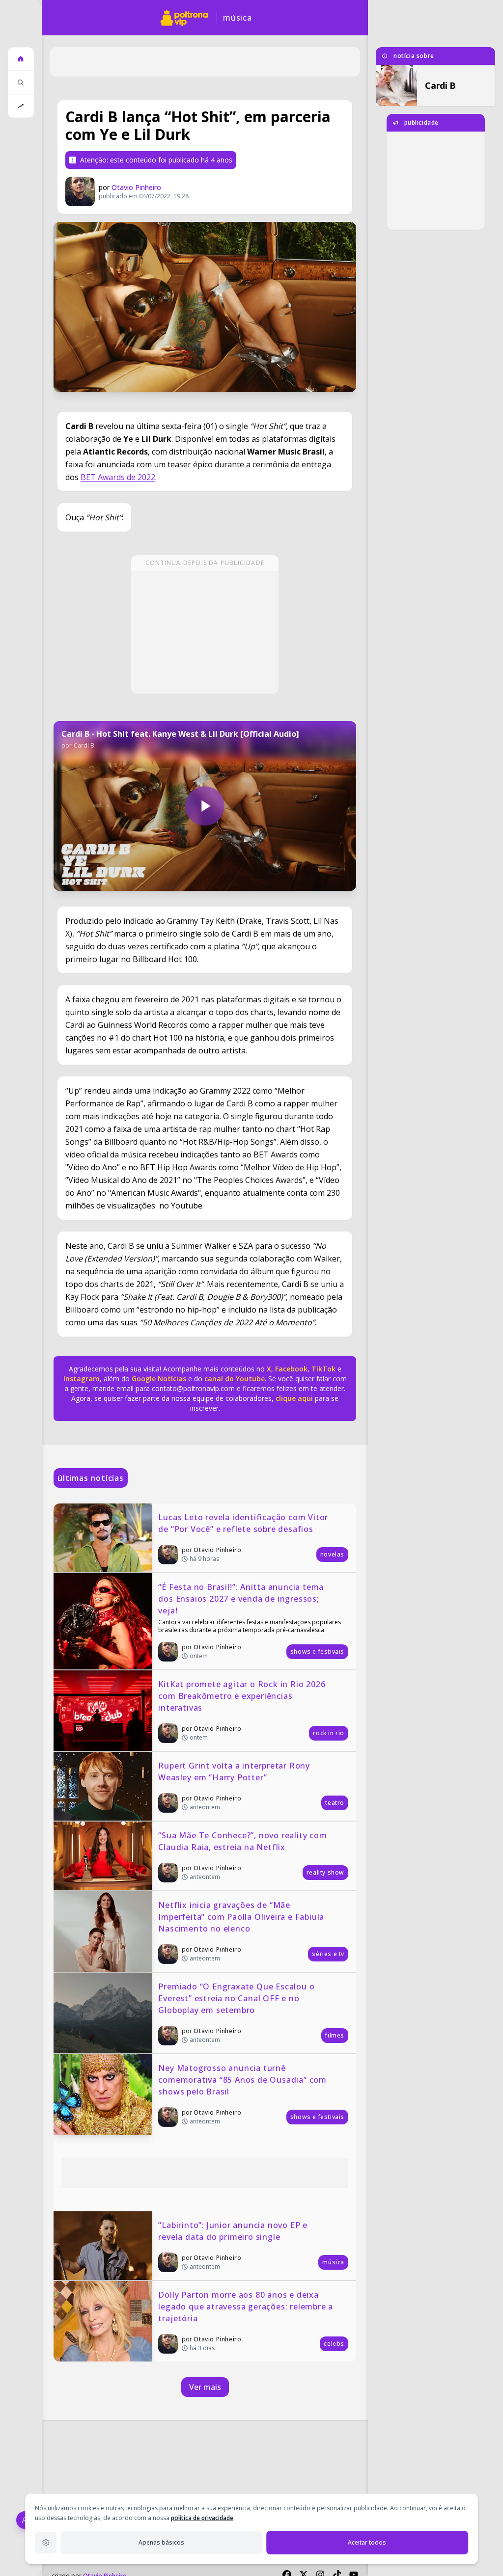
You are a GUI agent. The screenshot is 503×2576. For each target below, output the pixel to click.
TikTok (322, 1369)
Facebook (291, 1369)
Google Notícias (159, 1379)
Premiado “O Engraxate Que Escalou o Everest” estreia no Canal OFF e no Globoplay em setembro (238, 1998)
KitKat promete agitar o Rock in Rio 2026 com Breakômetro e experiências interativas (243, 1696)
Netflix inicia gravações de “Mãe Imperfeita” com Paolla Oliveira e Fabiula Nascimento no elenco (242, 1917)
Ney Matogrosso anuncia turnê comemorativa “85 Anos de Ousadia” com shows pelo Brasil (243, 2080)
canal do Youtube (234, 1379)
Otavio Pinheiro (136, 187)
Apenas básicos (161, 2542)
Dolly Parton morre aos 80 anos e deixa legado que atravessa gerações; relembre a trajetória (247, 2307)
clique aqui (294, 1398)
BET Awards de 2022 (118, 477)
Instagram (82, 1379)
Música (238, 18)
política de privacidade (202, 2518)
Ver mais (205, 2387)
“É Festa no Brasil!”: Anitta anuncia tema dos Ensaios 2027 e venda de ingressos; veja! (242, 1599)
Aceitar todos (367, 2542)
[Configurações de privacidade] (46, 2543)
